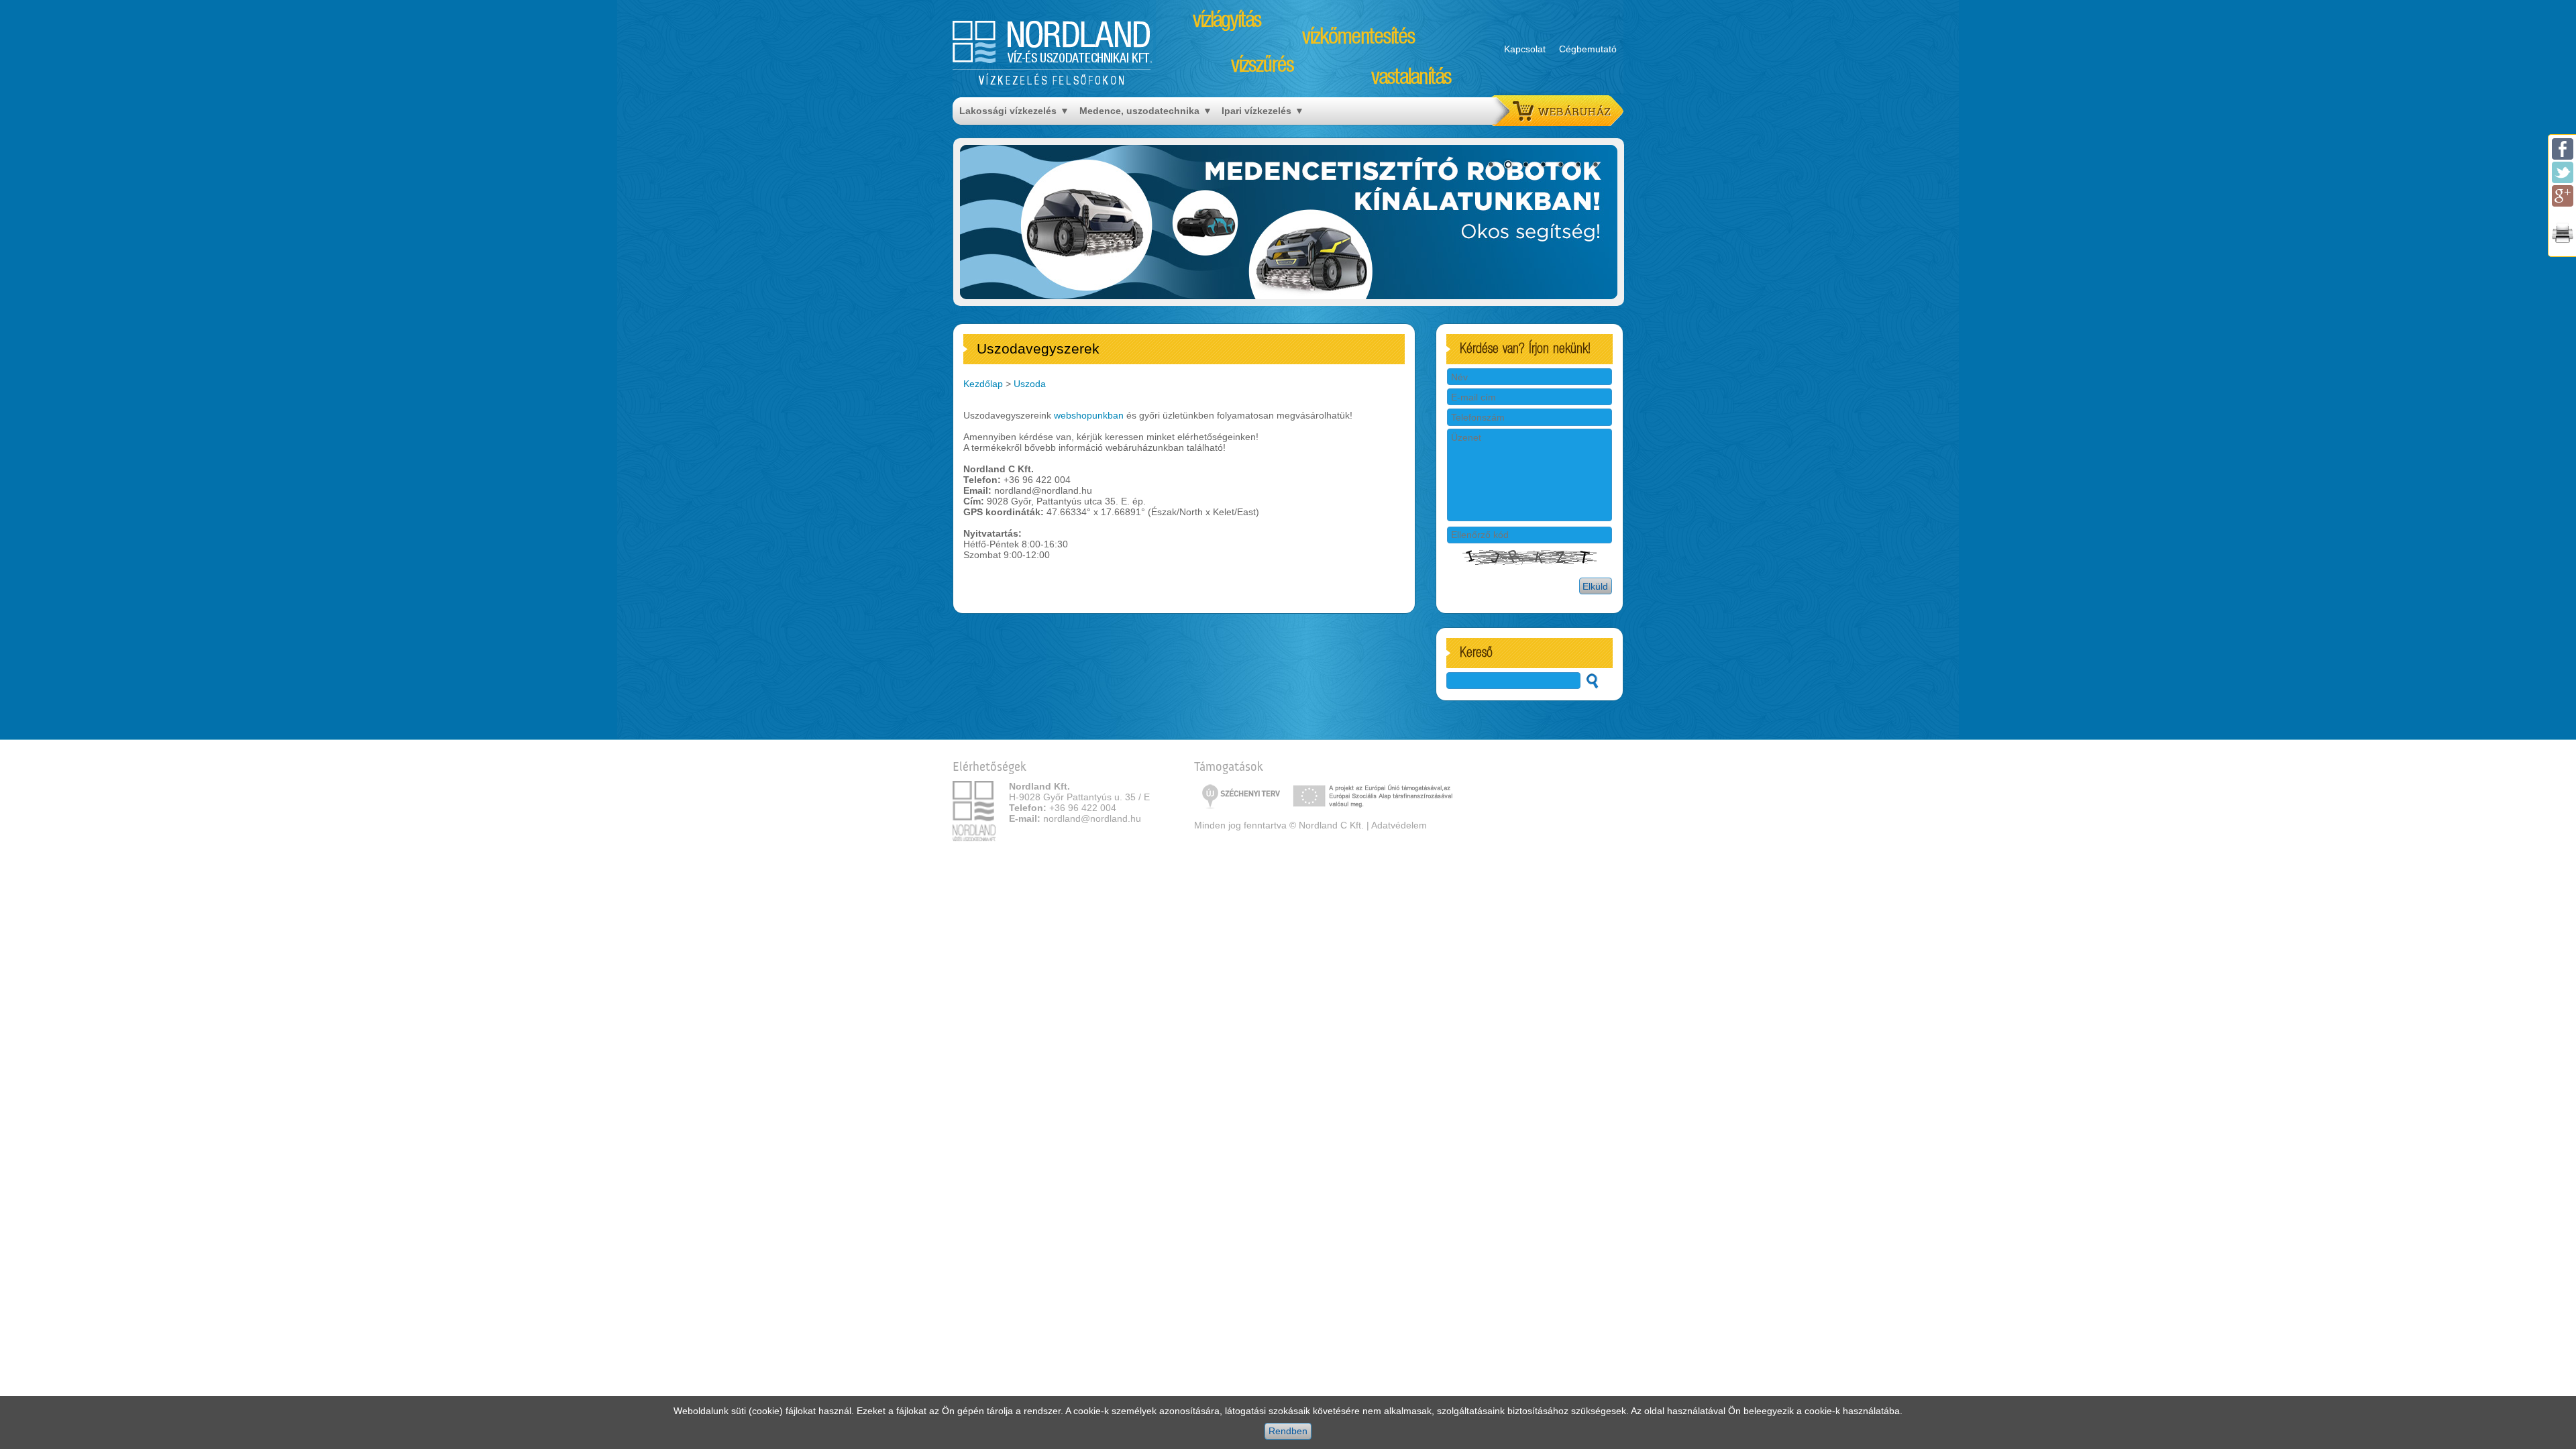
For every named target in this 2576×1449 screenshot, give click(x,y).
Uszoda (1030, 384)
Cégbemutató (1588, 49)
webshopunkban (1089, 415)
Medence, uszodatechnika (1139, 111)
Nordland (1053, 42)
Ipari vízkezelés (1256, 111)
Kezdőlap (983, 384)
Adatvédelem (1399, 825)
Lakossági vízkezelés (1008, 111)
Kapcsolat (1525, 49)
